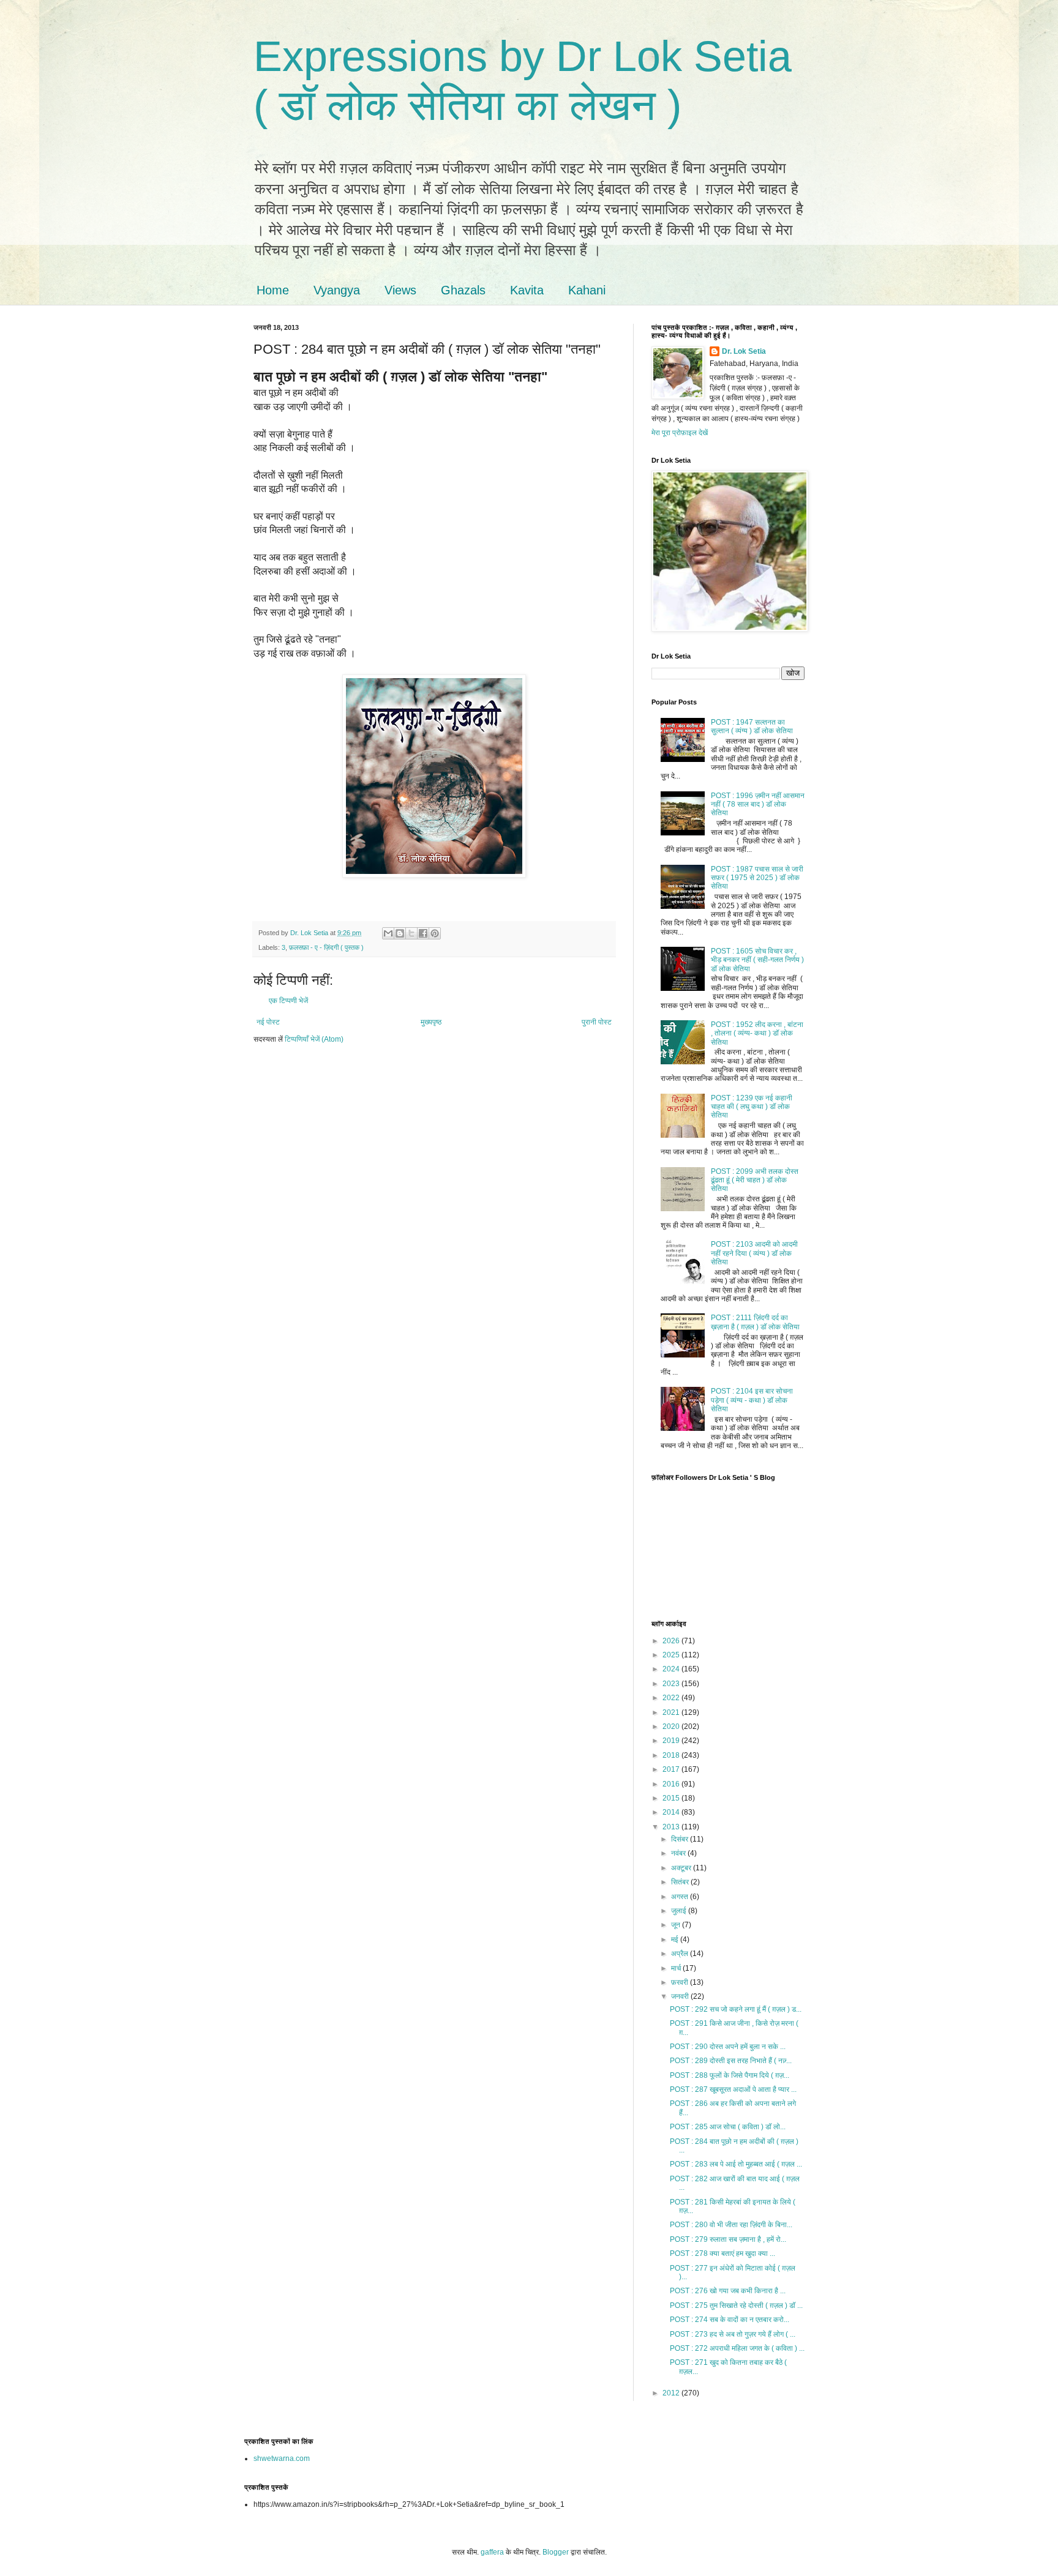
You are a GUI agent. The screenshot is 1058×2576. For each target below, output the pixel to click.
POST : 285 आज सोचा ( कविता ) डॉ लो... (728, 2127)
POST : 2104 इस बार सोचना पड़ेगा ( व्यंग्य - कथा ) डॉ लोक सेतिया (752, 1400)
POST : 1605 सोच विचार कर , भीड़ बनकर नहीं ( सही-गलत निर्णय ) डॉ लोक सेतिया (757, 960)
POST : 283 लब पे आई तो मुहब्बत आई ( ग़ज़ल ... (736, 2164)
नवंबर (679, 1853)
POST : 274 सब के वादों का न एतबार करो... (730, 2320)
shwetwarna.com (282, 2458)
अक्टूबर (682, 1868)
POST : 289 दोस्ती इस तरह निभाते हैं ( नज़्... (731, 2061)
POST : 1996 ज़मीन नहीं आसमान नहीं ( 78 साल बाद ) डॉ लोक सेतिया (758, 805)
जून (677, 1925)
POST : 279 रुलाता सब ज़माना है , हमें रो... (728, 2239)
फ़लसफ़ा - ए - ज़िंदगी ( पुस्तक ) (326, 947)
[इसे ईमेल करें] (388, 933)
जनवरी (681, 1996)
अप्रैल (681, 1954)
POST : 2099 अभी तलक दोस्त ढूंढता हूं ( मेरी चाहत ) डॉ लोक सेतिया (755, 1180)
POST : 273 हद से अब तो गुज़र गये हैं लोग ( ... (733, 2334)
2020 (672, 1727)
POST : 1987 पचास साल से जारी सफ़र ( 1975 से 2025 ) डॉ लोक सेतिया (757, 878)
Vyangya (337, 290)
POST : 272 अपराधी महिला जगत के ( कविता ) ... (737, 2348)
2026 (672, 1641)
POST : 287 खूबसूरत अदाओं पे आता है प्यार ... (733, 2089)
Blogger (556, 2552)
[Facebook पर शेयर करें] (423, 933)
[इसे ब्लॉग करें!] (400, 933)
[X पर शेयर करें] (411, 933)
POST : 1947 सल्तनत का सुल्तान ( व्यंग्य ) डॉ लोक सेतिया (752, 726)
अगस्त (681, 1897)
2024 (672, 1669)
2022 (672, 1698)
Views (400, 290)
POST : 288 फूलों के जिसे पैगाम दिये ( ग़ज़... (730, 2075)
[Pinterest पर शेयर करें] (435, 933)
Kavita (527, 290)
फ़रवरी (681, 1982)
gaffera (492, 2552)
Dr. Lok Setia (744, 351)
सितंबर (681, 1882)
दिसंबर (681, 1839)
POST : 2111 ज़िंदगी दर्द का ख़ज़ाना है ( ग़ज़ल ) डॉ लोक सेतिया (755, 1322)
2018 (672, 1755)
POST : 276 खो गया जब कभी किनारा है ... (728, 2291)
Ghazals (463, 290)
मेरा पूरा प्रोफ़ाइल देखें (680, 433)
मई (676, 1939)
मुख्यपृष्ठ (431, 1022)
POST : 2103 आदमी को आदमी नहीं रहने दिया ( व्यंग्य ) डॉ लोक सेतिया (754, 1253)
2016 (672, 1784)
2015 (672, 1798)
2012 (672, 2393)
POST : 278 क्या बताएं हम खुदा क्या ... (722, 2253)
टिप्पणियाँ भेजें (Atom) (314, 1039)
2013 (672, 1827)
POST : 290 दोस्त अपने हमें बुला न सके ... (728, 2047)
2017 (672, 1769)
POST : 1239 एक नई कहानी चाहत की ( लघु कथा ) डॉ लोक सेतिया (752, 1107)
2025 (672, 1655)
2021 (672, 1712)
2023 (672, 1684)
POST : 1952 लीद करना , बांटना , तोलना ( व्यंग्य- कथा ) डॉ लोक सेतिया (757, 1033)
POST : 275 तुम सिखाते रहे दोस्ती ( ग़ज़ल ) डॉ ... (736, 2305)
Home (273, 290)
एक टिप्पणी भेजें (288, 1001)
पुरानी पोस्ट (597, 1022)
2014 (672, 1812)
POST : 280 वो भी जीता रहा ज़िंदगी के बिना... (731, 2225)
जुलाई (680, 1911)
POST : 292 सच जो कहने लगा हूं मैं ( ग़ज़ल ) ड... (736, 2009)
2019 (672, 1741)
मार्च (677, 1968)
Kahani (587, 290)
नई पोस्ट (268, 1022)
